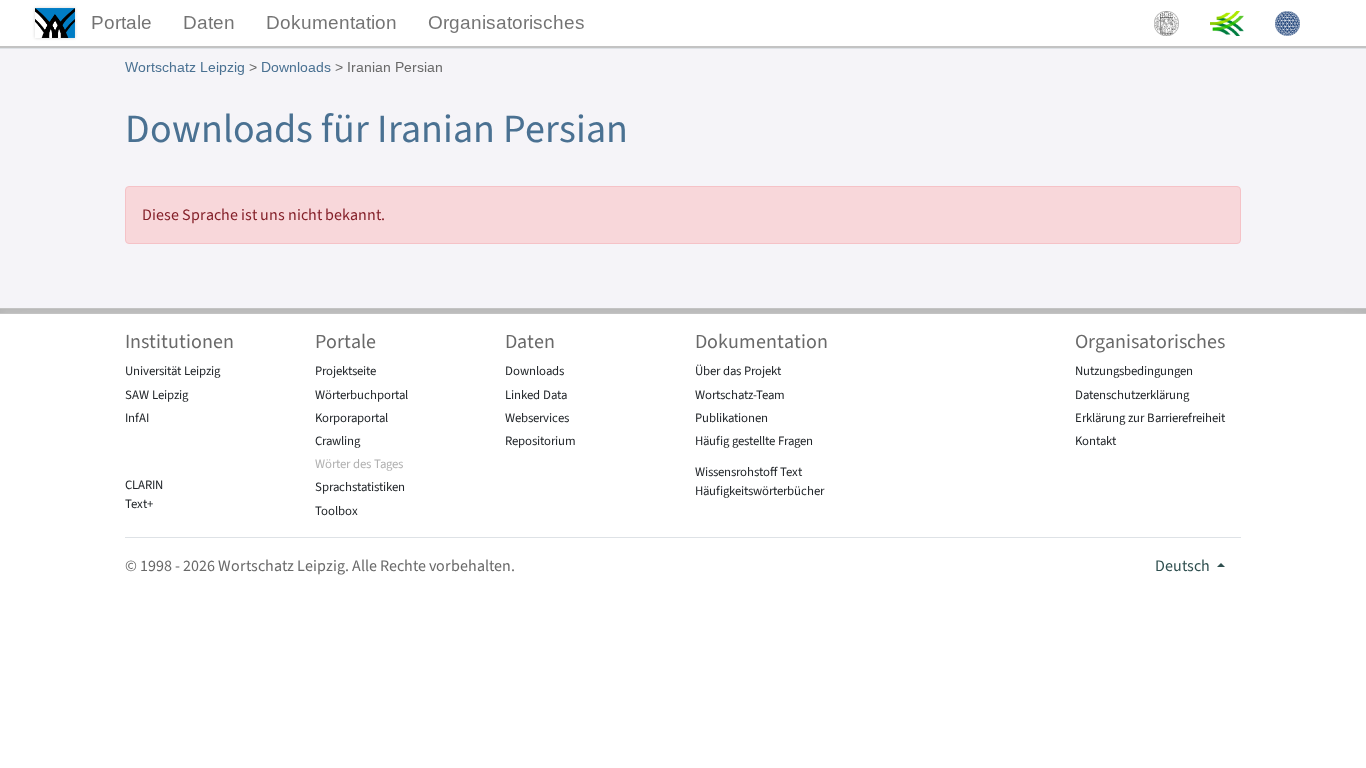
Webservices (537, 418)
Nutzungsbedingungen (1134, 371)
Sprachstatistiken (360, 487)
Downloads (296, 67)
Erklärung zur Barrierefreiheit (1150, 418)
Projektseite (345, 371)
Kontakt (1095, 441)
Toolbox (336, 511)
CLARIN (144, 485)
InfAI (137, 418)
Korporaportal (351, 418)
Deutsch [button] (1184, 566)
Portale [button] (121, 22)
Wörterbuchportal (361, 395)
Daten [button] (209, 22)
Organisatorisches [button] (506, 22)
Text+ (139, 504)
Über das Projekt (738, 371)
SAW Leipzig (156, 395)
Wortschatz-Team (740, 395)
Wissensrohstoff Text (748, 472)
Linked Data (536, 395)
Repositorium (540, 441)
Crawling (337, 441)
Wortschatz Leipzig (185, 67)
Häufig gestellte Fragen (754, 441)
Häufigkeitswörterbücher (759, 491)
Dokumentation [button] (331, 22)
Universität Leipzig (172, 371)
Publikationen (731, 418)
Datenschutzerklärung (1132, 395)
